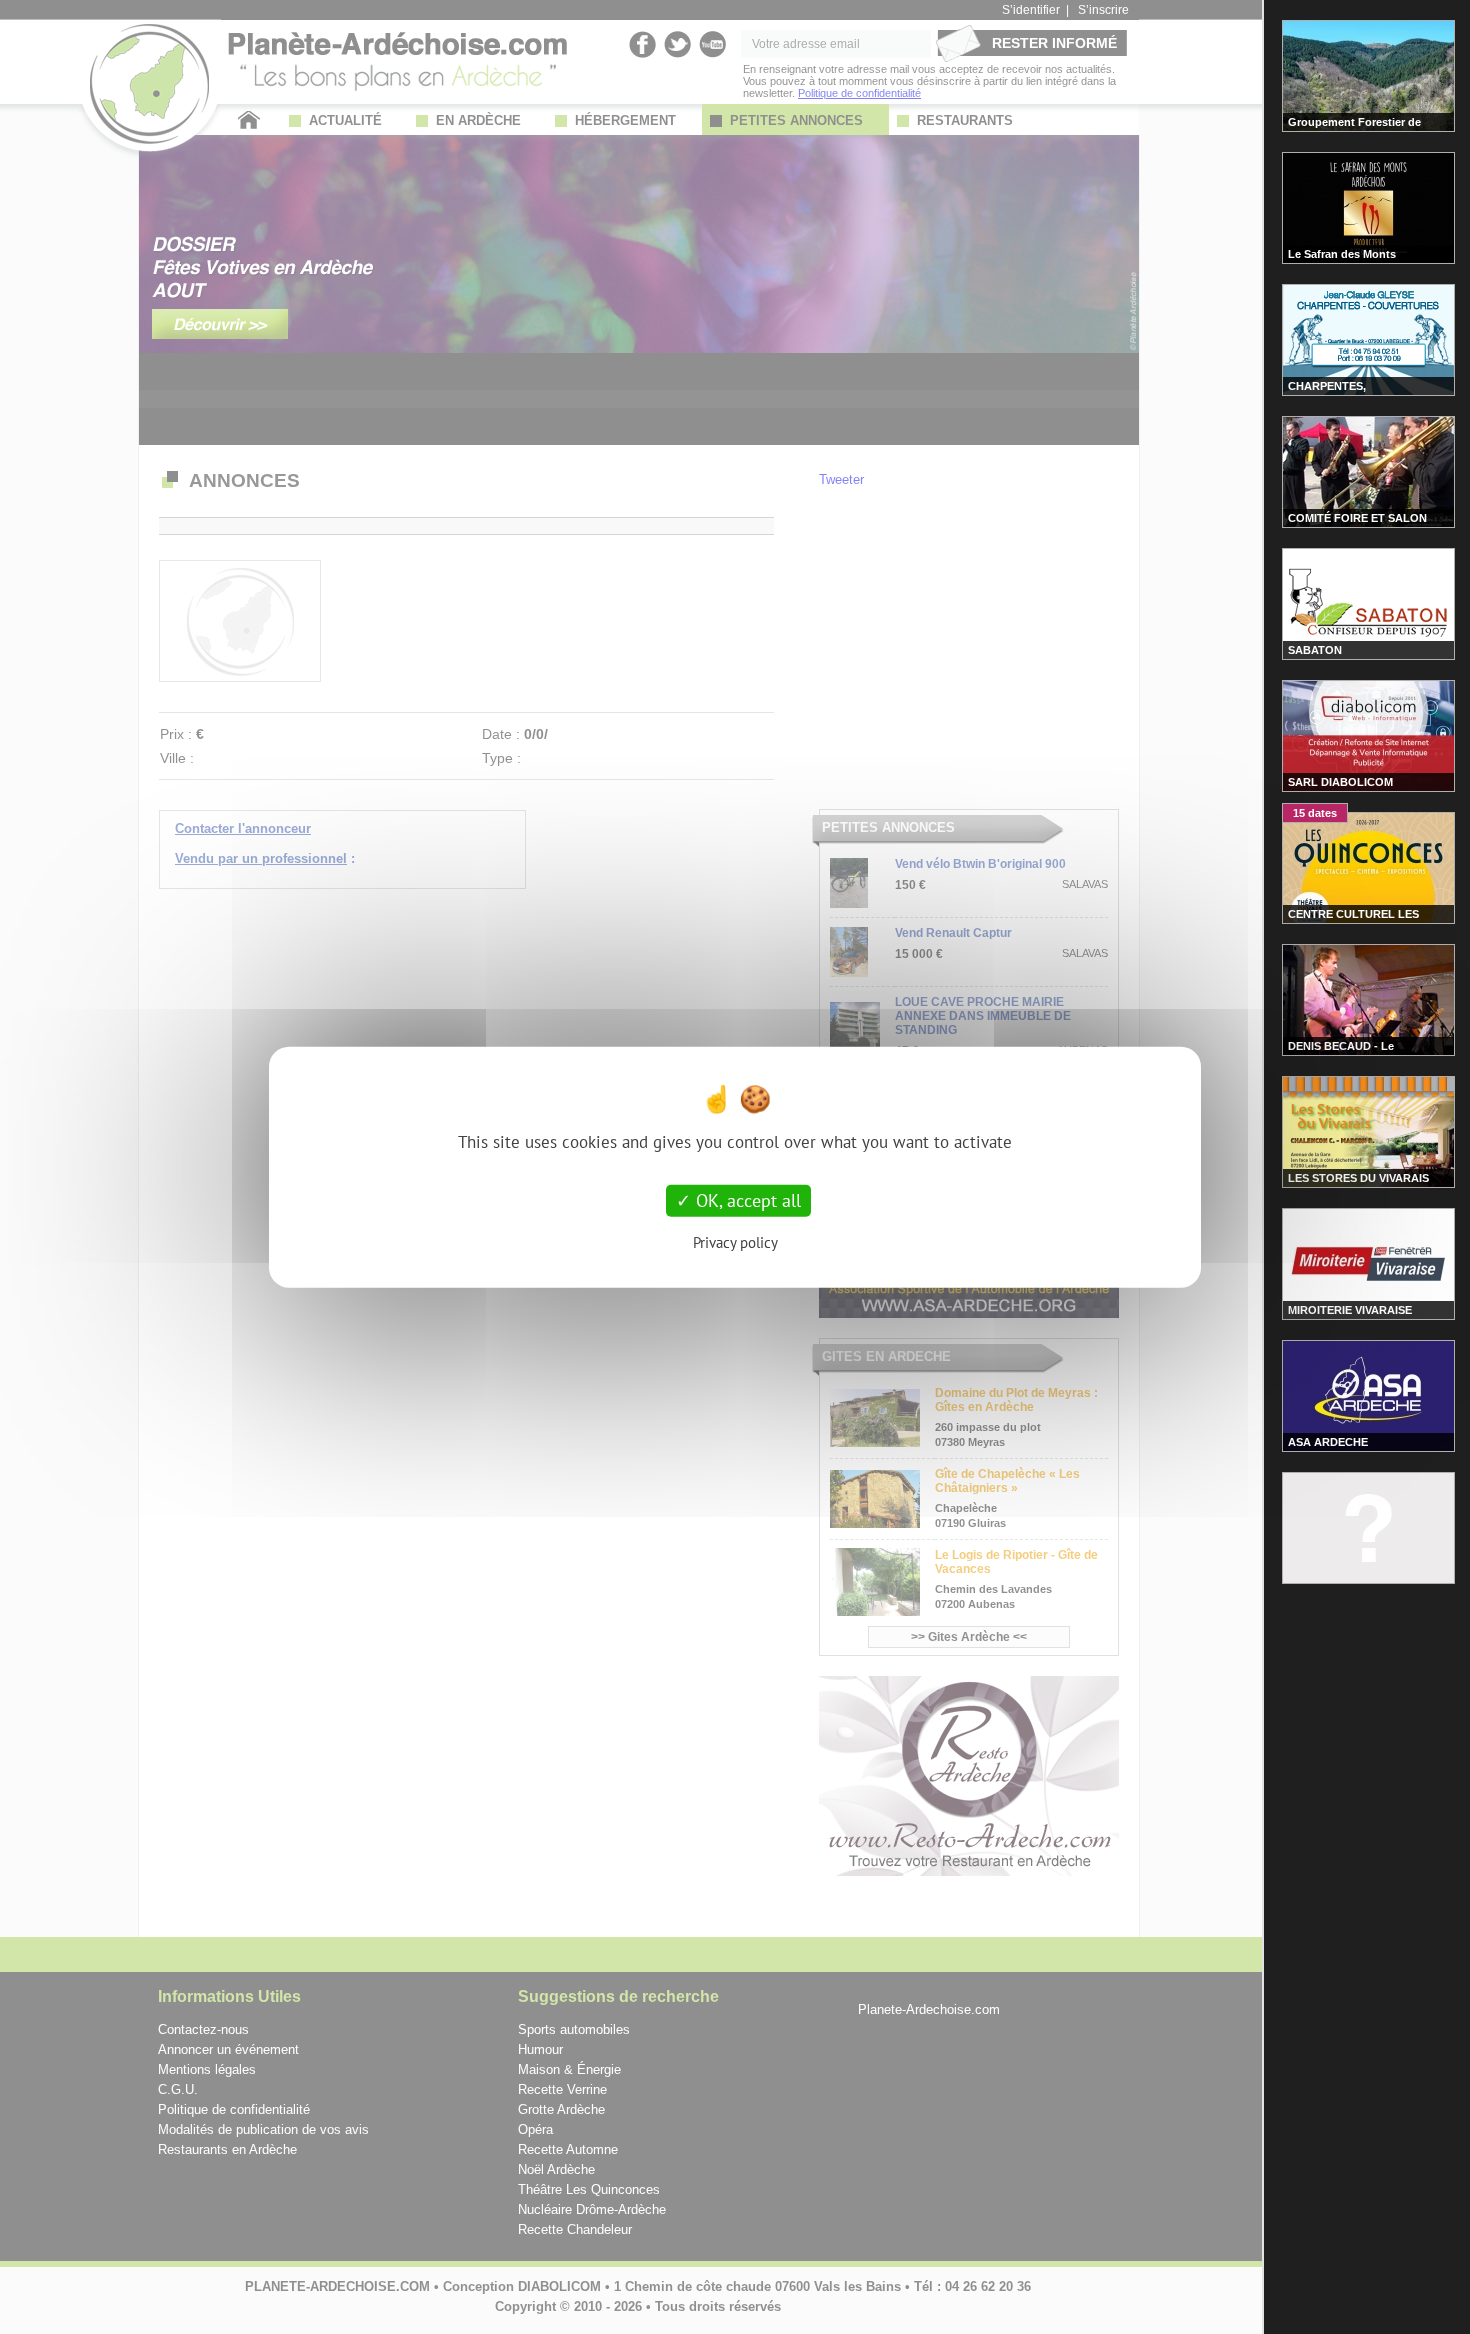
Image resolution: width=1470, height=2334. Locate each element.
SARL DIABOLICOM (1340, 782)
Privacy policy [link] (735, 1241)
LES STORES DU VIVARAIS (1358, 1178)
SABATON (1315, 650)
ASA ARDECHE (1328, 1442)
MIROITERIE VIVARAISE (1350, 1310)
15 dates (1315, 813)
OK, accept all (746, 1200)
